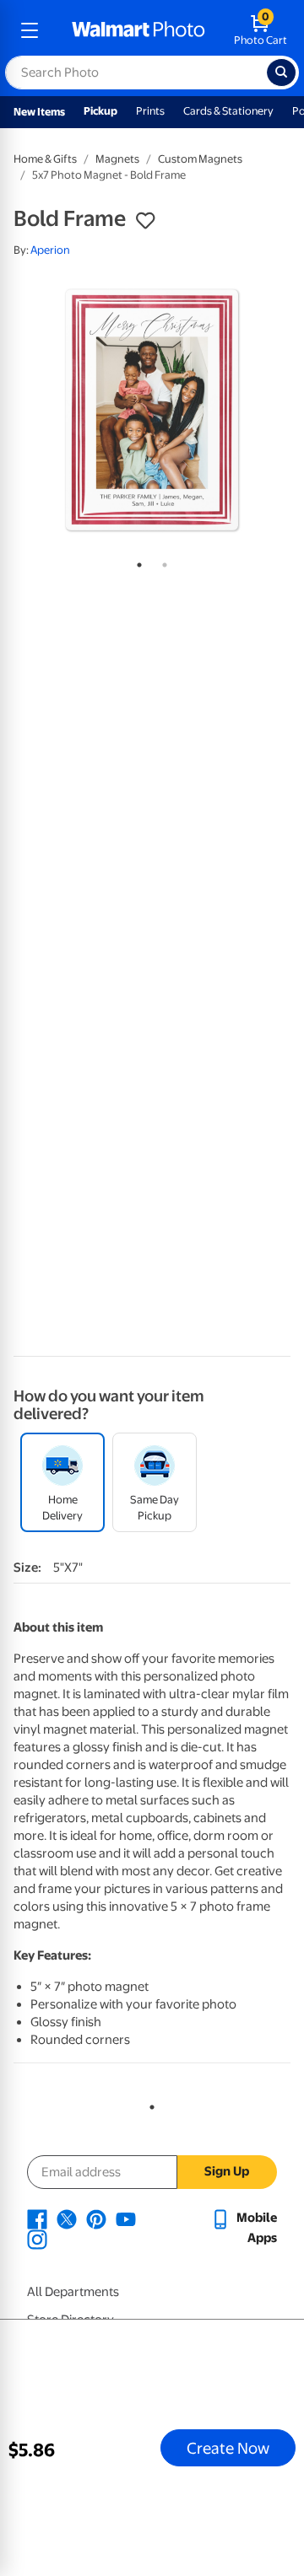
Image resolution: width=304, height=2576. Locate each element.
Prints (150, 111)
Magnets (117, 159)
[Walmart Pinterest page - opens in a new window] (96, 2218)
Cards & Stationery (228, 111)
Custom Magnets (200, 159)
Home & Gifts (45, 159)
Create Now (228, 2448)
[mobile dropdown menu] (30, 30)
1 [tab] (136, 562)
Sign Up (227, 2171)
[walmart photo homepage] (138, 30)
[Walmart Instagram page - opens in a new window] (37, 2238)
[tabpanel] (152, 410)
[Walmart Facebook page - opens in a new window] (37, 2218)
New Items (39, 112)
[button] (145, 221)
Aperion (50, 250)
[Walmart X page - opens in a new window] (67, 2218)
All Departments (73, 2292)
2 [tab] (161, 562)
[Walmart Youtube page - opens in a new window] (126, 2218)
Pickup (100, 111)
